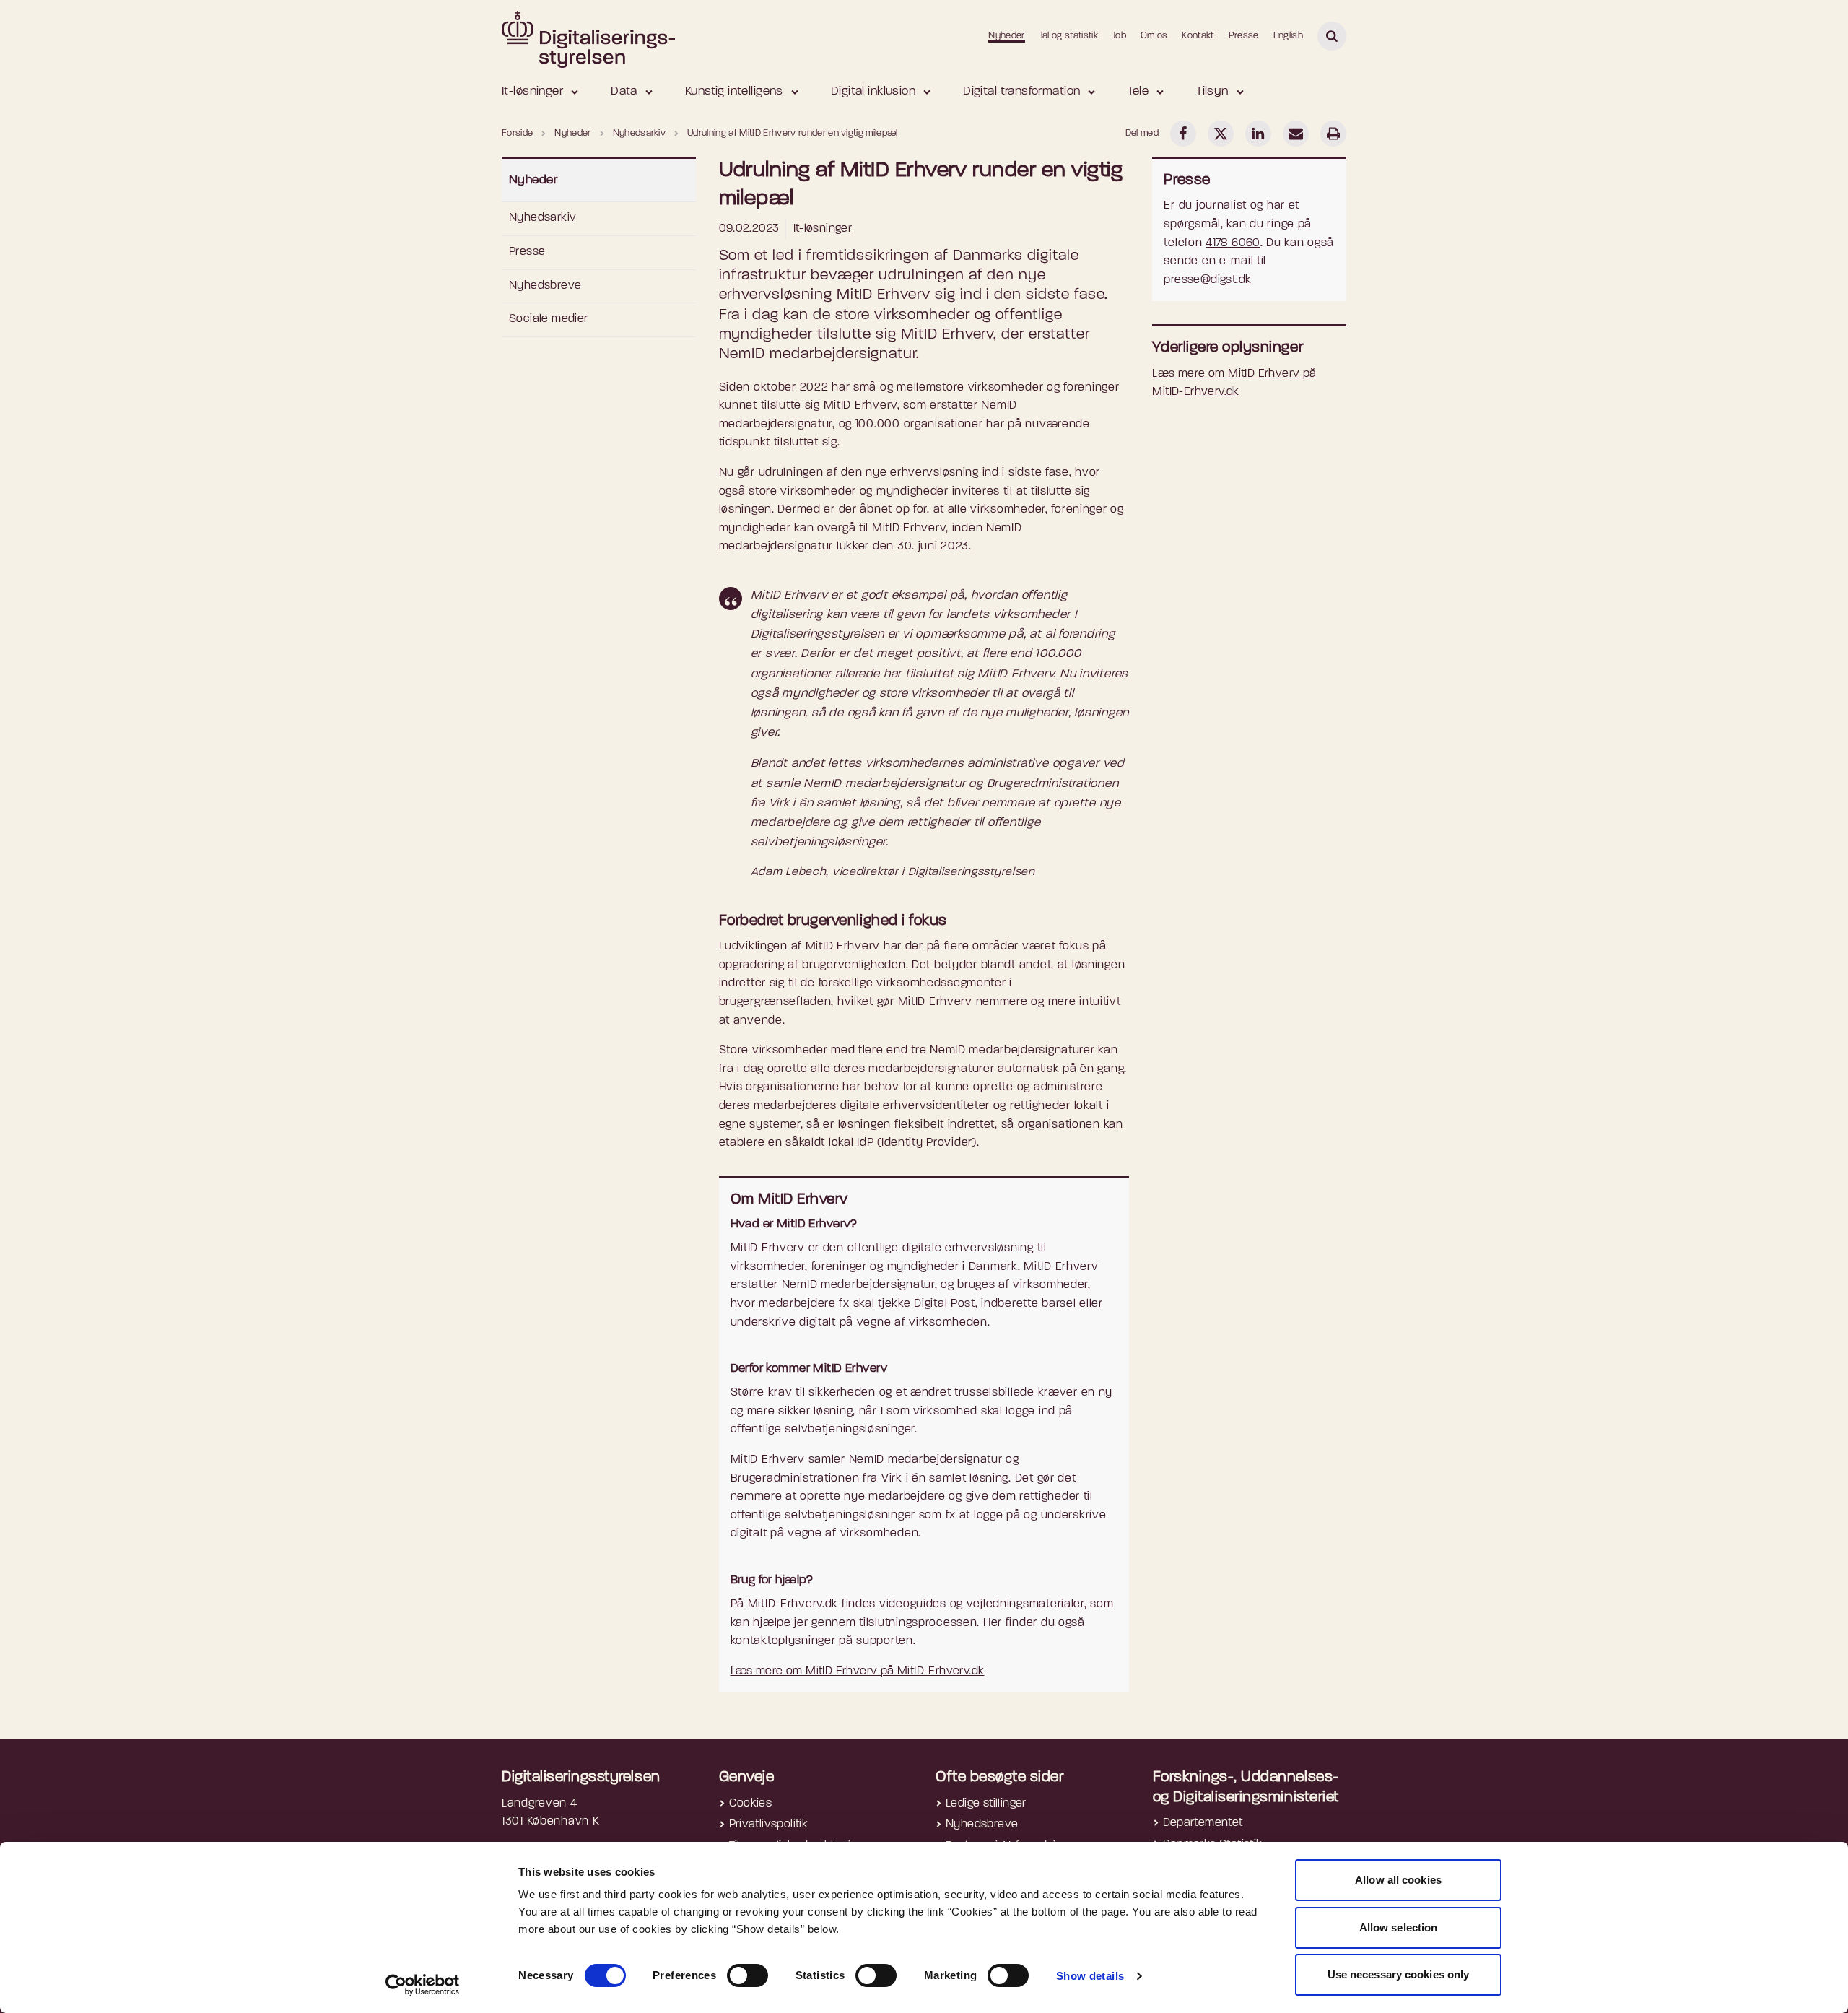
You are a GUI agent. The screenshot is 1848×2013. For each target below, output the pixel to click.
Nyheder (1006, 36)
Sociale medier (549, 319)
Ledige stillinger (986, 1804)
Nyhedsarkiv (542, 218)
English (1288, 36)
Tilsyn (1212, 91)
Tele (1138, 91)
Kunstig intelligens (734, 91)
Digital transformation (1021, 91)
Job (1119, 36)
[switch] (748, 1975)
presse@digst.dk (1207, 280)
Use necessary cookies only (1399, 1974)
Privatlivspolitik (769, 1825)
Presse (1244, 36)
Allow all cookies (1398, 1880)
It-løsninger (532, 91)
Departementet (1203, 1823)
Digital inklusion (873, 91)
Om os (1154, 36)
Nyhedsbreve (545, 286)
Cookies (751, 1804)
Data (624, 91)
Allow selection (1399, 1927)
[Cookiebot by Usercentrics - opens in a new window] (423, 1985)
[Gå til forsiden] (588, 35)
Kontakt (1198, 36)
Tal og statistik (1069, 36)
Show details (1090, 1976)
